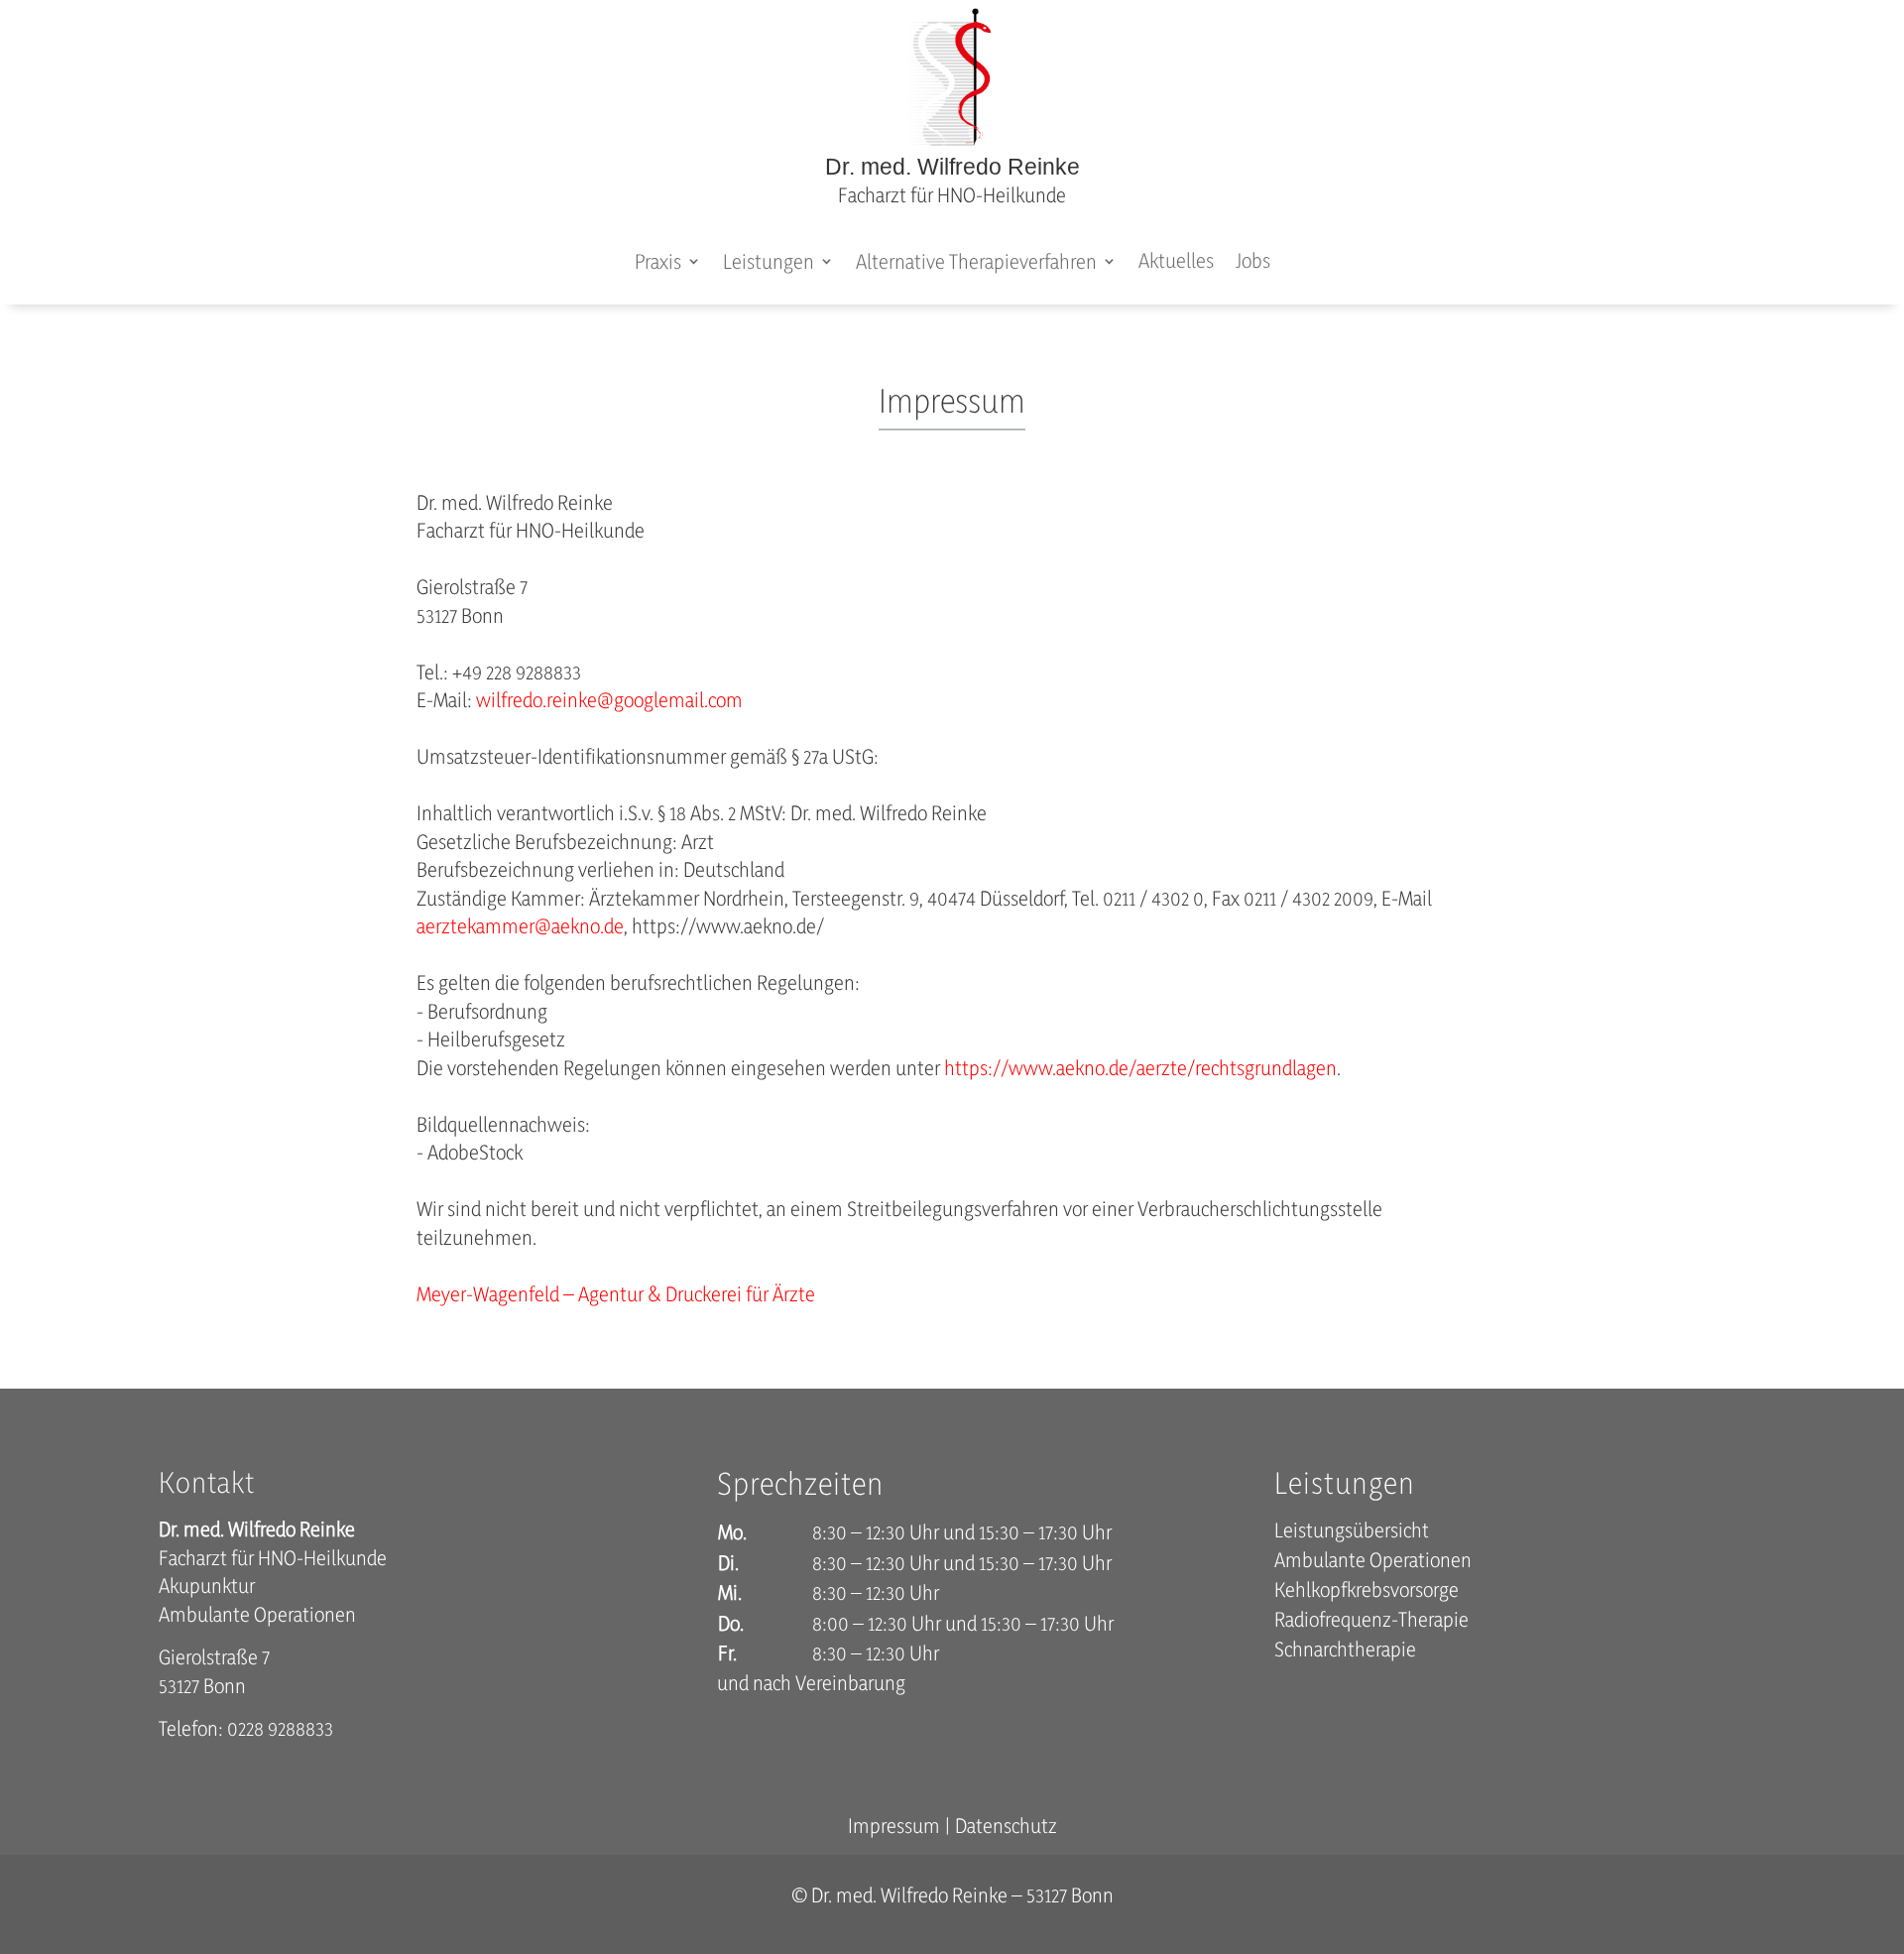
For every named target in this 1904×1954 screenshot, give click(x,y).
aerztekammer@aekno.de (520, 926)
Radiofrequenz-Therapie (1371, 1622)
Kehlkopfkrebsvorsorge (1367, 1592)
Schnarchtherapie (1345, 1652)
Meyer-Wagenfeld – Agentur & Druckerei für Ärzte (616, 1294)
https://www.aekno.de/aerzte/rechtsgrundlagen (1140, 1068)
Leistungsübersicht (1352, 1533)
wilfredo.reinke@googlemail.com (609, 700)
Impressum (894, 1826)
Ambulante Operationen (1373, 1563)
